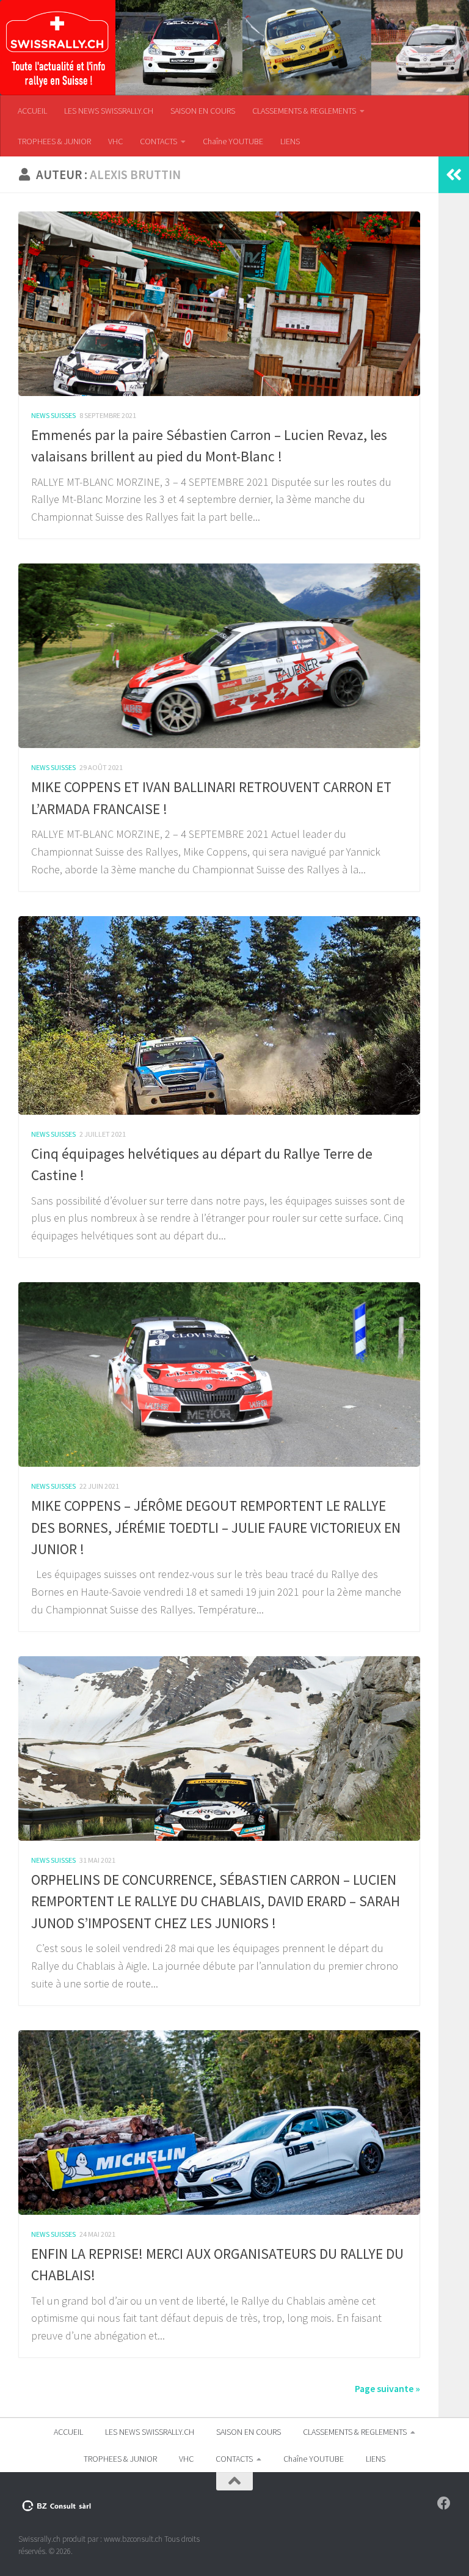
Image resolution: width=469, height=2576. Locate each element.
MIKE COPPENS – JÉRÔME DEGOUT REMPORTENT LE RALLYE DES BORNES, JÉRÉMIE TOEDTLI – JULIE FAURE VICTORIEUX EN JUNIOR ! (216, 1527)
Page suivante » (387, 2388)
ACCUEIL (32, 111)
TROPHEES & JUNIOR (54, 141)
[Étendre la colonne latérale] (454, 175)
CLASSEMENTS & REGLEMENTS (304, 111)
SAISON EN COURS (203, 111)
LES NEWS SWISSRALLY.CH (109, 111)
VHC (115, 141)
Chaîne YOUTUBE (233, 141)
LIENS (290, 141)
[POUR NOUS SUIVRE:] (444, 2503)
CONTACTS (158, 141)
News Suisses (53, 415)
